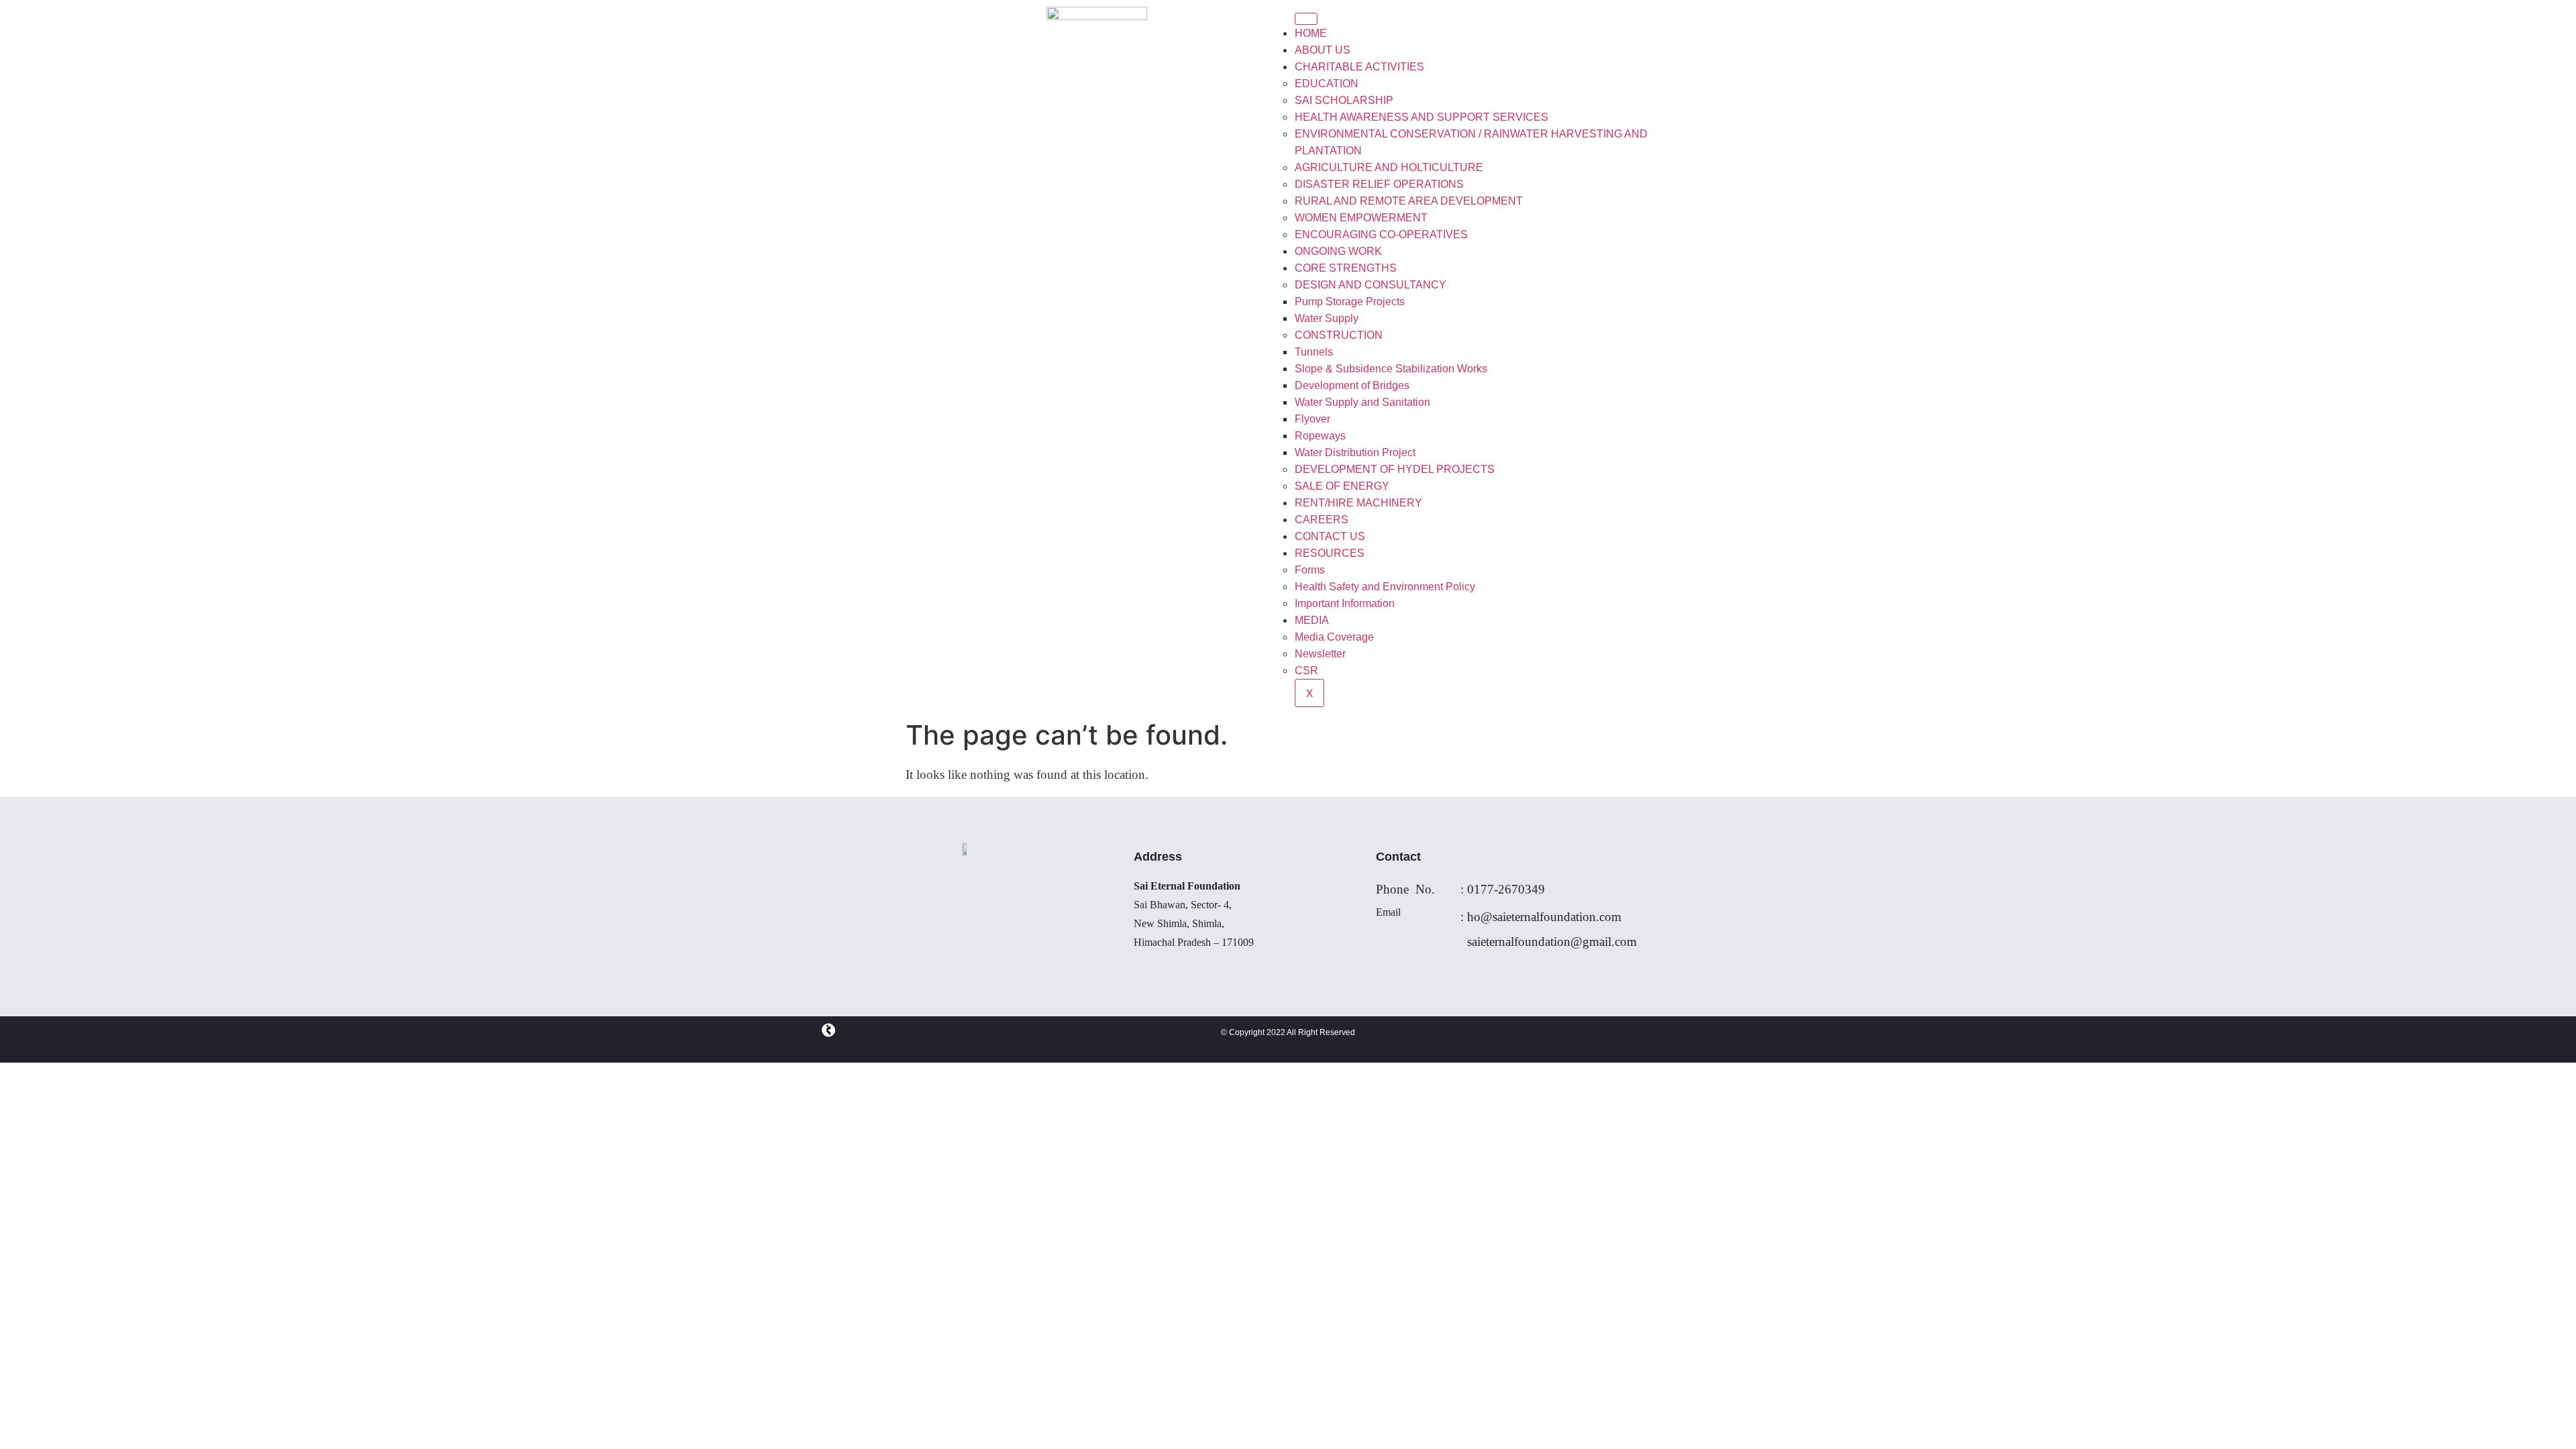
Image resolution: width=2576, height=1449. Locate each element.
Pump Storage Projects (1350, 302)
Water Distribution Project (1355, 452)
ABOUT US (1323, 50)
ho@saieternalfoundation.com (1544, 917)
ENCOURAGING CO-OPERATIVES (1381, 234)
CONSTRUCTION (1339, 335)
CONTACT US (1330, 536)
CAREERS (1322, 520)
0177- (1483, 889)
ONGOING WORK (1338, 251)
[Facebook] (828, 1033)
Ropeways (1320, 436)
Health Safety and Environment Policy (1385, 587)
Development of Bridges (1352, 385)
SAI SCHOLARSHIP (1344, 100)
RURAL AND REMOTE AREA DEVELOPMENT (1409, 201)
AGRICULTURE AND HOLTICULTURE (1389, 167)
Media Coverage (1334, 637)
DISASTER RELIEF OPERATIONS (1379, 184)
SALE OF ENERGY (1342, 486)
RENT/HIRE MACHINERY (1358, 503)
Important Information (1345, 603)
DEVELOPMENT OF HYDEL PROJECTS (1395, 469)
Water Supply (1327, 318)
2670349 (1521, 889)
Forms (1310, 570)
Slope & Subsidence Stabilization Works (1391, 369)
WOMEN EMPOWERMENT (1361, 218)
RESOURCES (1330, 553)
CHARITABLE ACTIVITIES (1359, 67)
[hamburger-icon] (1306, 19)
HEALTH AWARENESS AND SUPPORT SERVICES (1421, 117)
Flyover (1312, 419)
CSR (1306, 670)
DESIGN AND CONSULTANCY (1371, 285)
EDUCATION (1327, 84)
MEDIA (1312, 620)
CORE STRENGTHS (1346, 268)
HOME (1311, 33)
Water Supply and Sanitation (1362, 402)
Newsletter (1320, 654)
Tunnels (1314, 352)
